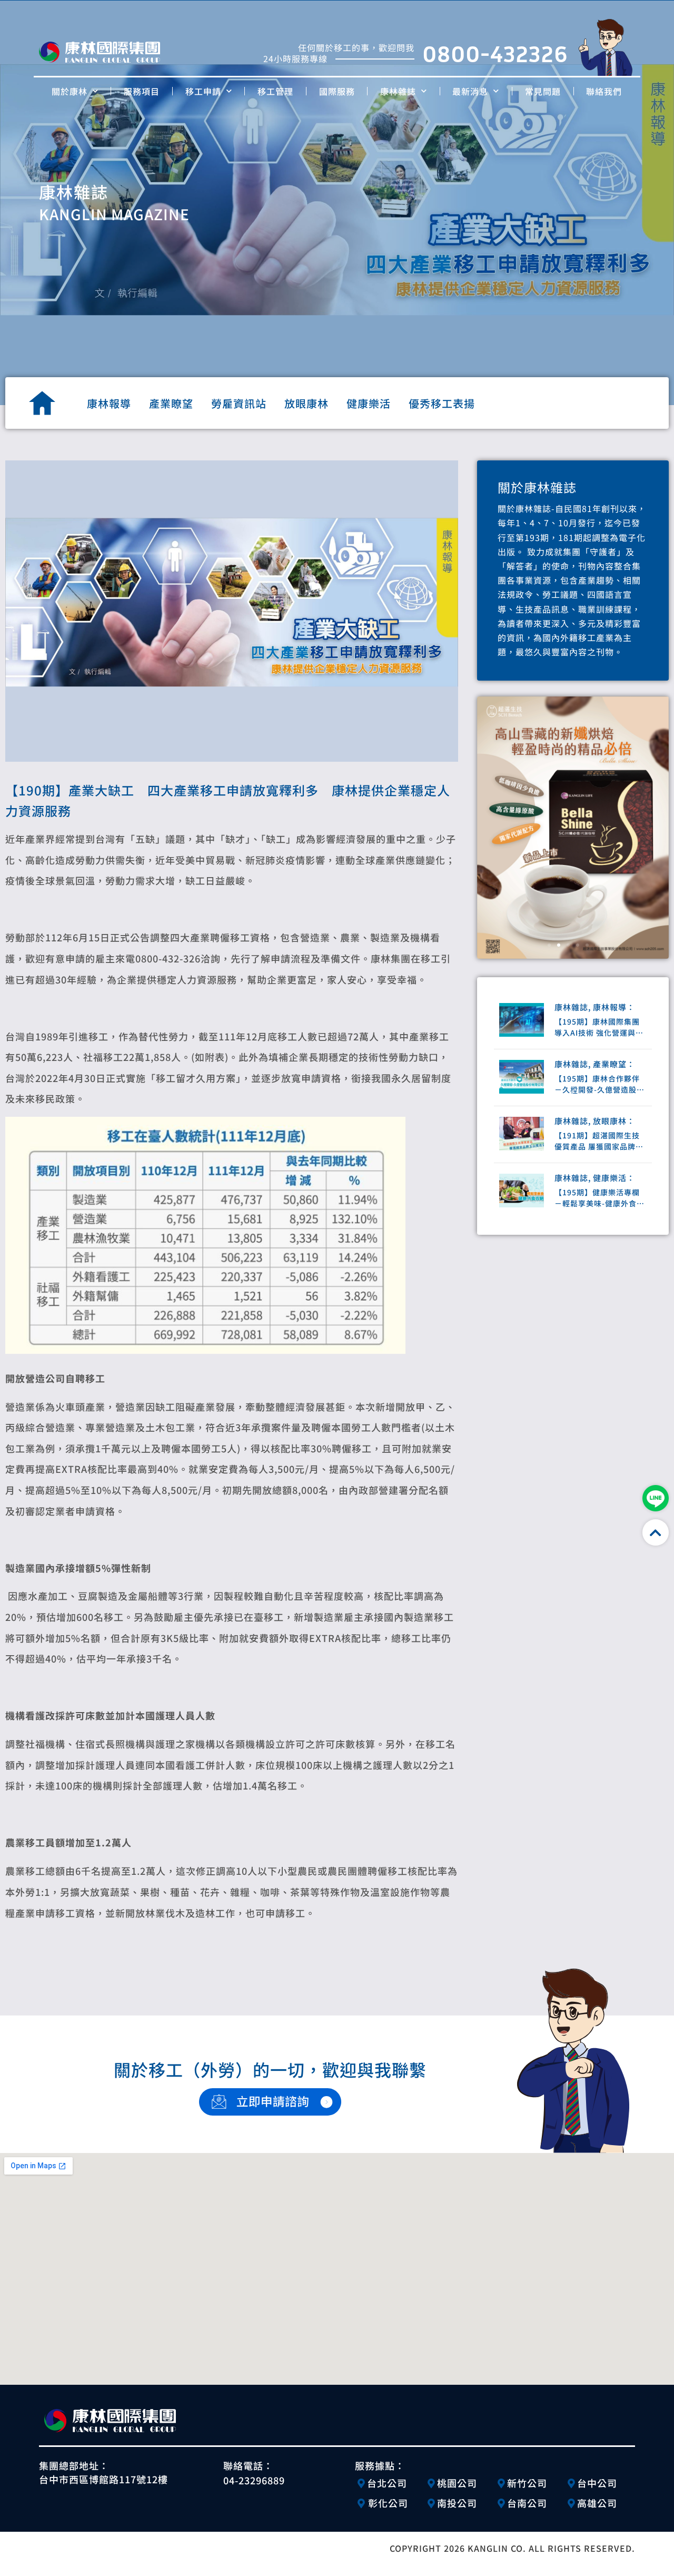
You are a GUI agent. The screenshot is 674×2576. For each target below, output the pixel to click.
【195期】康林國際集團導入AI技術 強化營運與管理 (599, 1027)
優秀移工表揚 (442, 403)
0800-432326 (495, 53)
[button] (549, 945)
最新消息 (470, 91)
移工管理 (275, 91)
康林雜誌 (398, 91)
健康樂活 (369, 403)
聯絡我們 (604, 91)
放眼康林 (306, 403)
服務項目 (142, 91)
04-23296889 (254, 2480)
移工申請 (203, 91)
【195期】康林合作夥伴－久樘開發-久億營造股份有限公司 (599, 1084)
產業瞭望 (171, 403)
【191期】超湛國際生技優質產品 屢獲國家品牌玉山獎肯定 (599, 1141)
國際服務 (337, 91)
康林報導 (109, 403)
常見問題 (543, 91)
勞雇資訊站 (239, 403)
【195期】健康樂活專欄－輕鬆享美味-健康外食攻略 (599, 1198)
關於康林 (70, 91)
